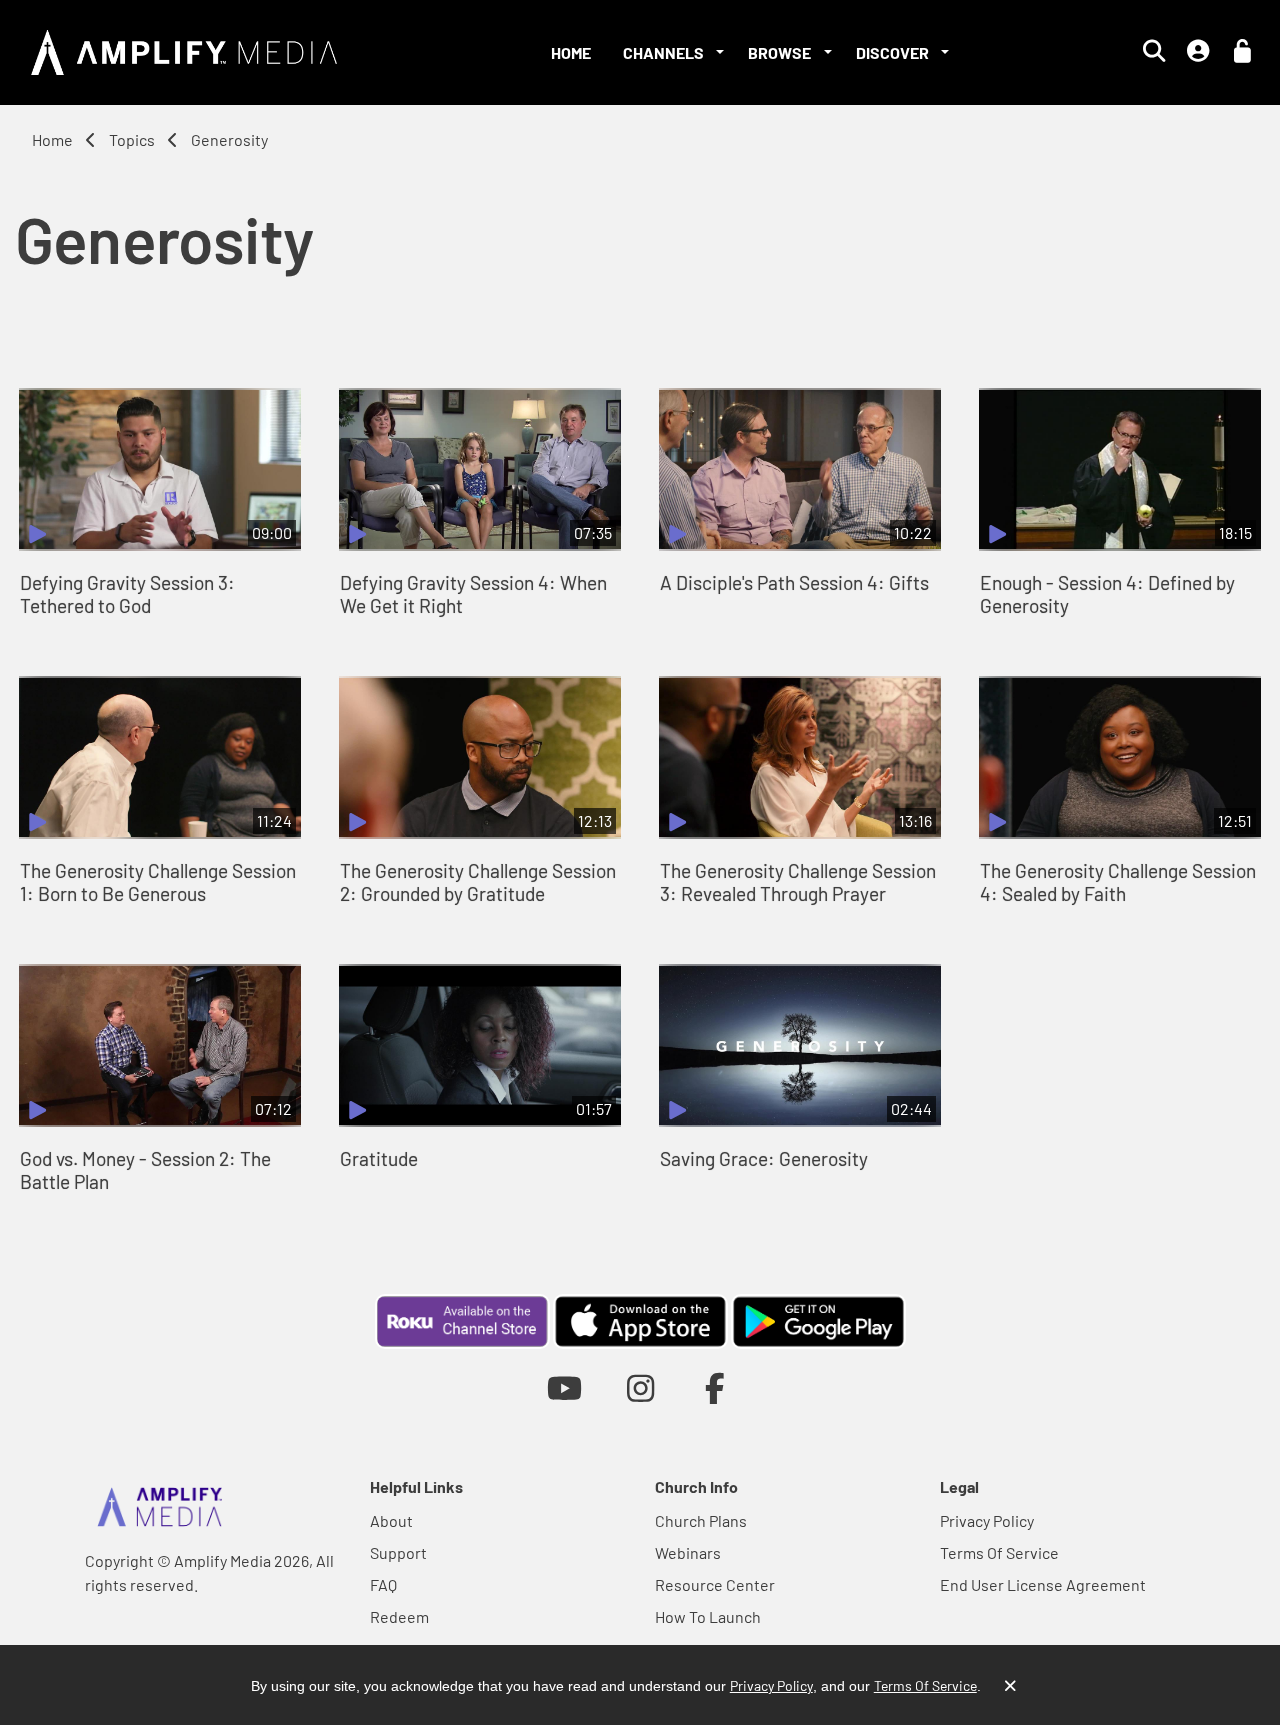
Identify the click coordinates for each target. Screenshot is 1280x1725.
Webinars (688, 1552)
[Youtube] (564, 1387)
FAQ (383, 1584)
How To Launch (708, 1616)
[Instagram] (640, 1387)
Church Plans (701, 1520)
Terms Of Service (999, 1552)
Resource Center (715, 1584)
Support (398, 1552)
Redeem (399, 1616)
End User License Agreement (1043, 1584)
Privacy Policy (987, 1520)
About (391, 1520)
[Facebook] (715, 1387)
